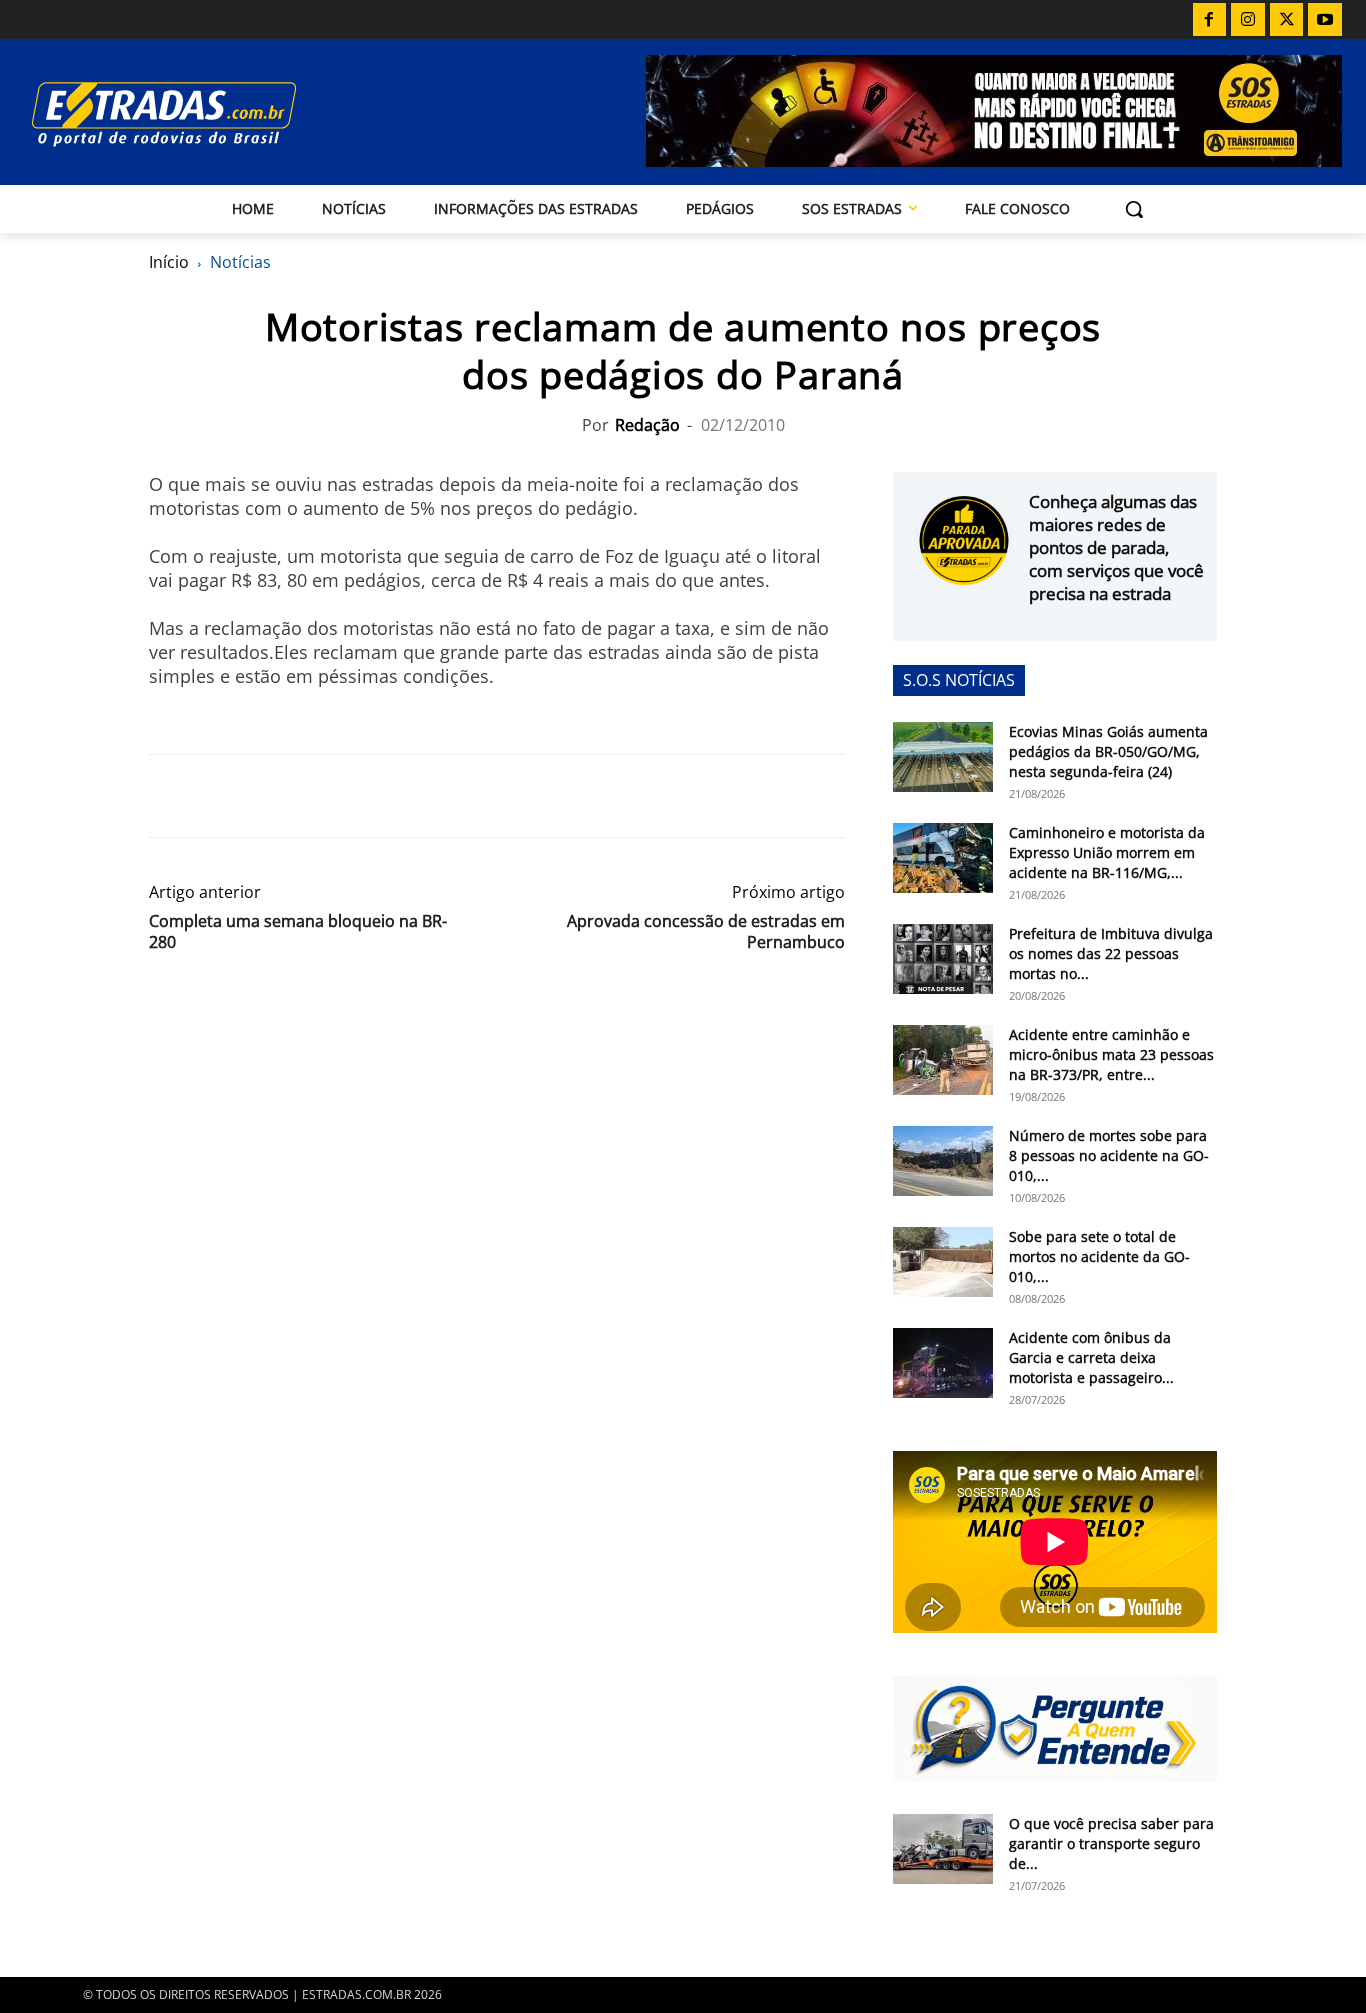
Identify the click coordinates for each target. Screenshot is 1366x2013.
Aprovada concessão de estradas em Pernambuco (706, 932)
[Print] (353, 796)
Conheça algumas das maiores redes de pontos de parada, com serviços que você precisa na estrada (1116, 547)
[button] (1134, 209)
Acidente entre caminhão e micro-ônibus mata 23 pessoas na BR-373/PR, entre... (1111, 1054)
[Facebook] (1210, 20)
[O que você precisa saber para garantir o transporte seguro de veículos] (943, 1849)
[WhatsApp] (261, 796)
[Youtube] (1325, 20)
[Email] (307, 796)
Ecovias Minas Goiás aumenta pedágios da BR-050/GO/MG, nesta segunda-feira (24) (1108, 751)
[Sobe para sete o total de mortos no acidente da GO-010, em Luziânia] (943, 1262)
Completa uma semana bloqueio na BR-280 (298, 932)
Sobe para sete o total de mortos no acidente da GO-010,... (1099, 1256)
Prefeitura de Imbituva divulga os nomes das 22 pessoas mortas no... (1111, 953)
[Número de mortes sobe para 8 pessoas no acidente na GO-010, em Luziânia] (943, 1161)
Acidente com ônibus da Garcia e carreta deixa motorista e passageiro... (1091, 1357)
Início (169, 262)
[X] (1287, 20)
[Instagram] (1248, 20)
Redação (647, 425)
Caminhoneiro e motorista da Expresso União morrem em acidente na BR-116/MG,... (1107, 852)
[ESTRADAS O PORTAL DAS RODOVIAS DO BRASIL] (221, 113)
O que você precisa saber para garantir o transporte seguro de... (1111, 1843)
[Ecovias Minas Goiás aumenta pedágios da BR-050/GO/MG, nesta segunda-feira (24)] (943, 757)
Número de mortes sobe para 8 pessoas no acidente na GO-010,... (1109, 1155)
